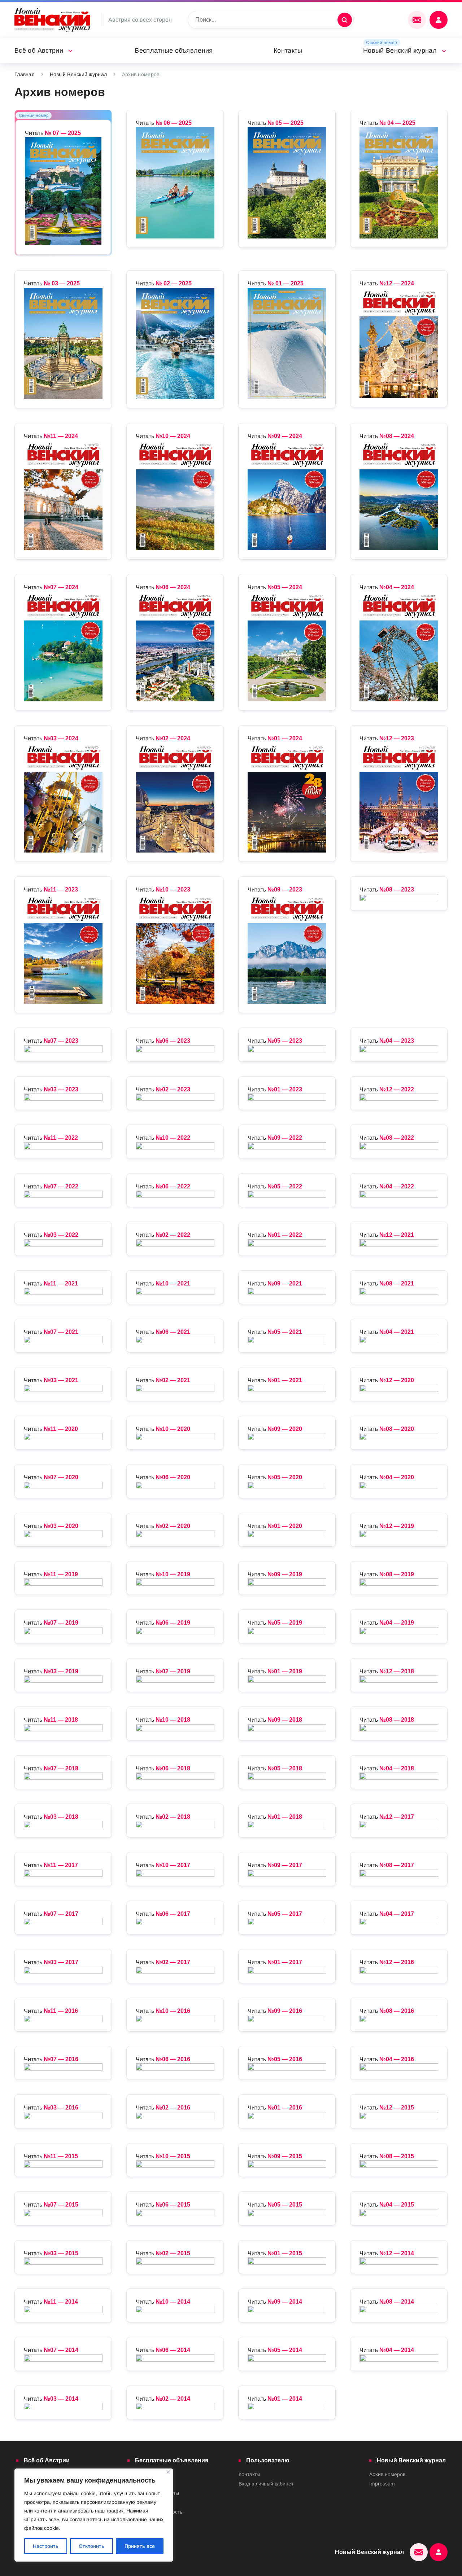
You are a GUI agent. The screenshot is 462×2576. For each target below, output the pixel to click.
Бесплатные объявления (174, 51)
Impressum (382, 2484)
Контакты (288, 51)
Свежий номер (382, 43)
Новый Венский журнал (400, 51)
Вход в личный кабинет (266, 2484)
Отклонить (91, 2546)
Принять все (140, 2546)
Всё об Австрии (39, 51)
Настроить (46, 2546)
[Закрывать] (168, 2472)
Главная (25, 74)
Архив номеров (387, 2474)
